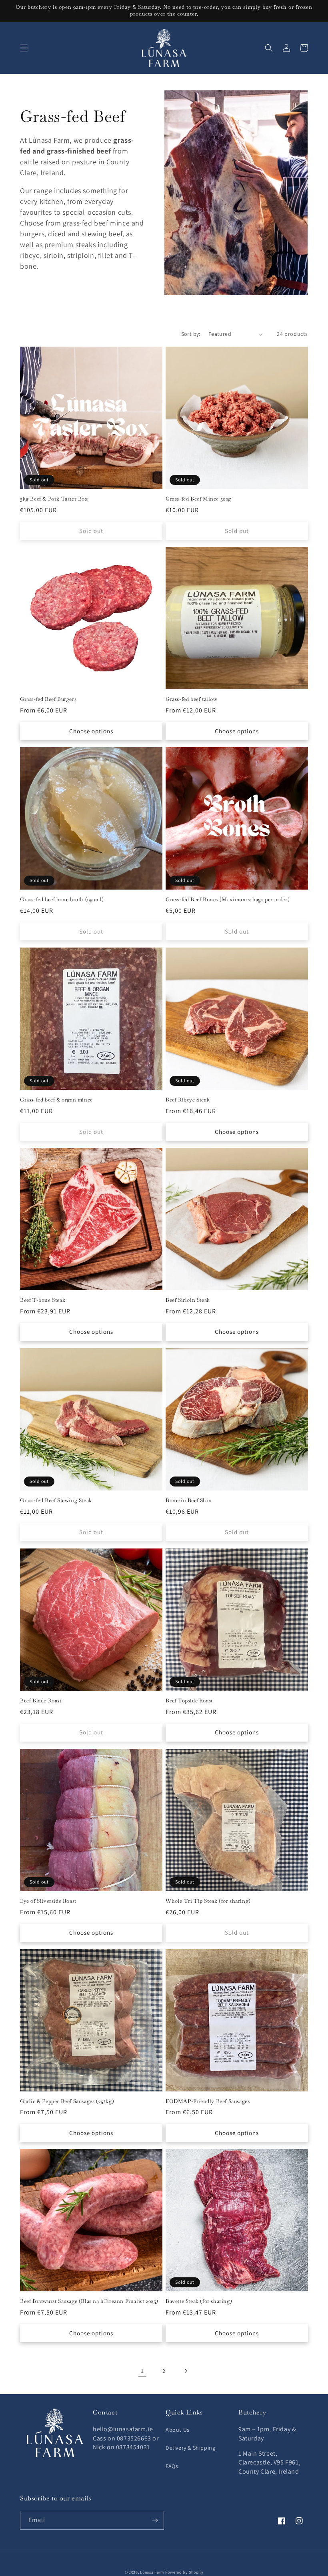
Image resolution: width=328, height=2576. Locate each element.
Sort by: (191, 334)
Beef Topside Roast (189, 1701)
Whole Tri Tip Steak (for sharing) (208, 1901)
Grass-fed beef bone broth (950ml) (62, 900)
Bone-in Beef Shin (189, 1501)
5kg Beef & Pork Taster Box (54, 499)
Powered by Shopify (184, 2572)
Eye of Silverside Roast (48, 1901)
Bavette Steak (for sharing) (199, 2301)
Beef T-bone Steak (43, 1300)
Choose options (91, 731)
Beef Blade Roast (41, 1701)
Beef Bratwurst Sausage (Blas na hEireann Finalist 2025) (89, 2301)
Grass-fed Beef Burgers (48, 699)
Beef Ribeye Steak (188, 1100)
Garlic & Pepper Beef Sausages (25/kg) (67, 2101)
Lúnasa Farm (152, 2572)
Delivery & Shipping (190, 2448)
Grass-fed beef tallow (192, 699)
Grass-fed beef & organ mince (56, 1100)
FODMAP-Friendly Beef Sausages (208, 2101)
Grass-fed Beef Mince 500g (198, 499)
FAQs (172, 2466)
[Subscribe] (155, 2520)
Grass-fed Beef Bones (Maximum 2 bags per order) (228, 900)
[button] (24, 48)
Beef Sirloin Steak (188, 1300)
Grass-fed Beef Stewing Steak (56, 1501)
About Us (178, 2430)
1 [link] (142, 2371)
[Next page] (186, 2371)
